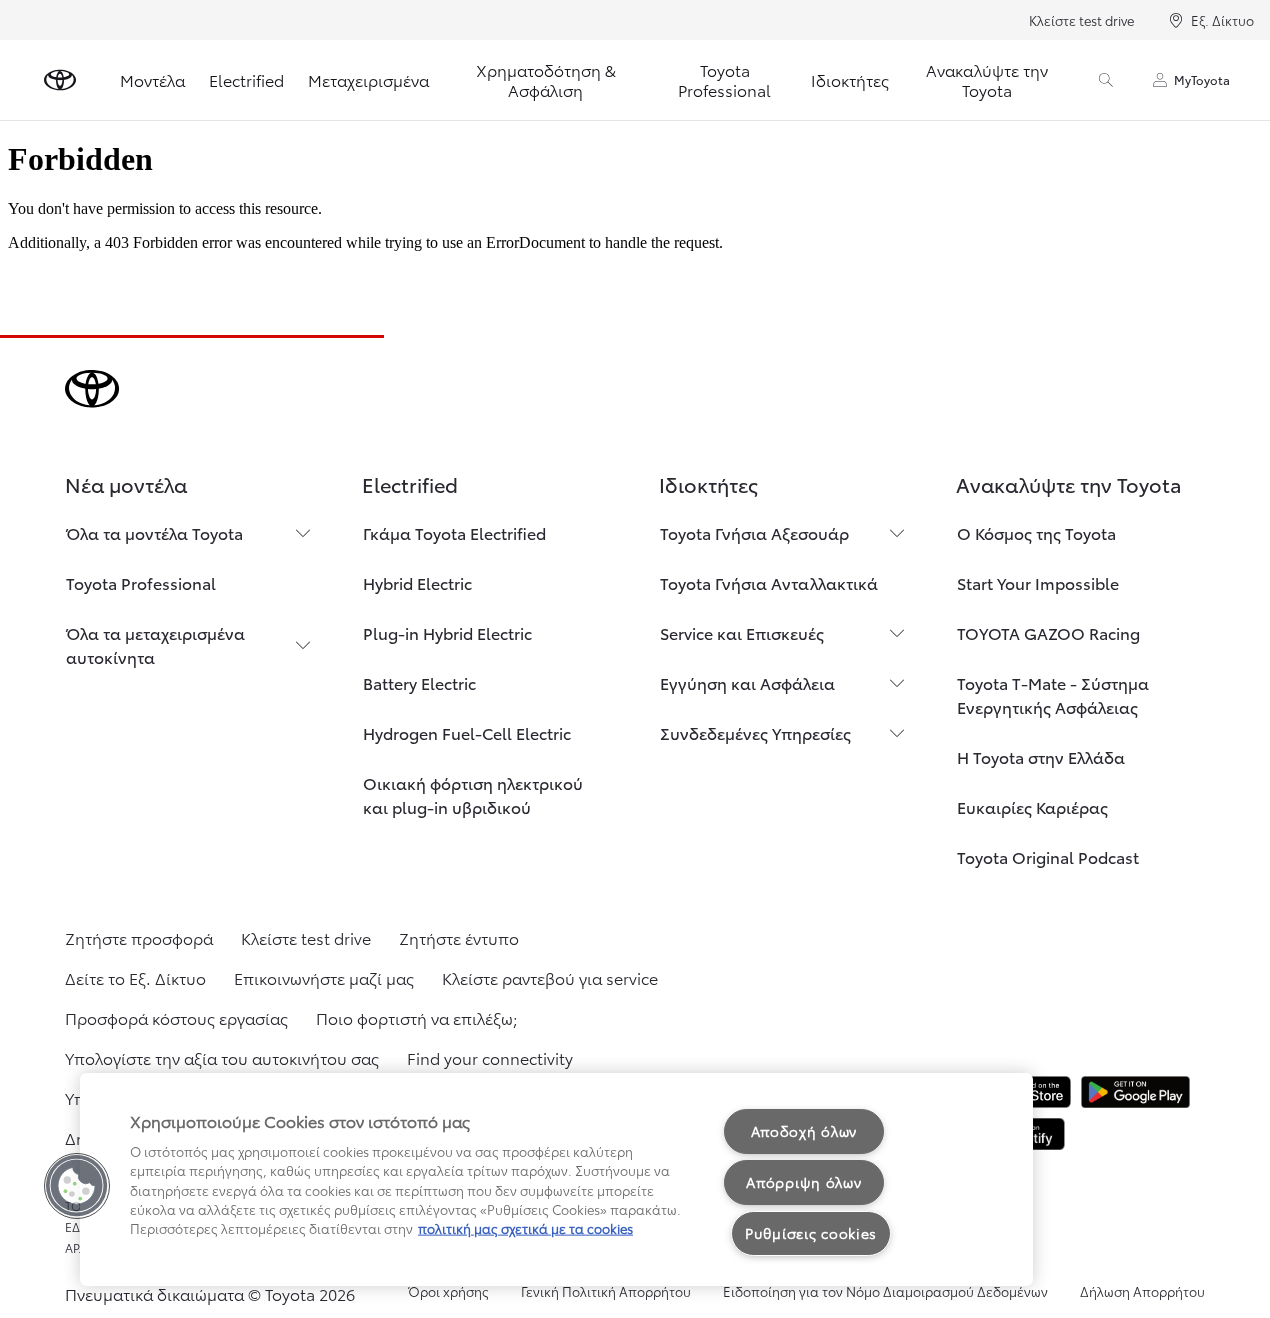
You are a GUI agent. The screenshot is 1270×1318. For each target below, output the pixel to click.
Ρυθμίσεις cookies (811, 1233)
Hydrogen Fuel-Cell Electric (467, 732)
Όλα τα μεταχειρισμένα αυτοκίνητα (155, 644)
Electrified (246, 79)
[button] (77, 1186)
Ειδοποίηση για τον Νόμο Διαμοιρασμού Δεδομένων (885, 1291)
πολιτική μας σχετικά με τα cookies (525, 1228)
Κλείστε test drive (1081, 20)
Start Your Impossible (1038, 582)
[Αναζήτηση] (1106, 80)
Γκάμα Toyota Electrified (454, 532)
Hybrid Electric (417, 582)
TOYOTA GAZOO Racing (1048, 632)
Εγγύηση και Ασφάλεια (747, 682)
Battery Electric (419, 682)
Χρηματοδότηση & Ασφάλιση (546, 79)
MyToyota (1202, 79)
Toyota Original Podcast (1048, 856)
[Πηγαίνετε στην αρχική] (60, 80)
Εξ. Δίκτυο (1222, 20)
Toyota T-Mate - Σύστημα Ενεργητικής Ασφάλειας (1053, 694)
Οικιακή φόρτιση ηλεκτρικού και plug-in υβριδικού (473, 794)
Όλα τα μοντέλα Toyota (154, 532)
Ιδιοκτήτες (850, 79)
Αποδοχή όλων (804, 1131)
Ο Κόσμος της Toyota (1036, 532)
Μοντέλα (152, 79)
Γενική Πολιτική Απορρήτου (606, 1291)
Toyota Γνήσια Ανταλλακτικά (769, 582)
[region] (556, 1179)
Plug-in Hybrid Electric (447, 632)
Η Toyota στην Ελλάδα (1041, 756)
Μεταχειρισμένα (368, 79)
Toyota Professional (724, 79)
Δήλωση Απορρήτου (1142, 1291)
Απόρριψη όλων (803, 1182)
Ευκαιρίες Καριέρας (1032, 806)
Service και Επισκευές (742, 632)
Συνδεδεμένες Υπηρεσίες (755, 732)
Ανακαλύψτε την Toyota (987, 79)
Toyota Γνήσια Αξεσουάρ (754, 532)
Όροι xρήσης (448, 1291)
